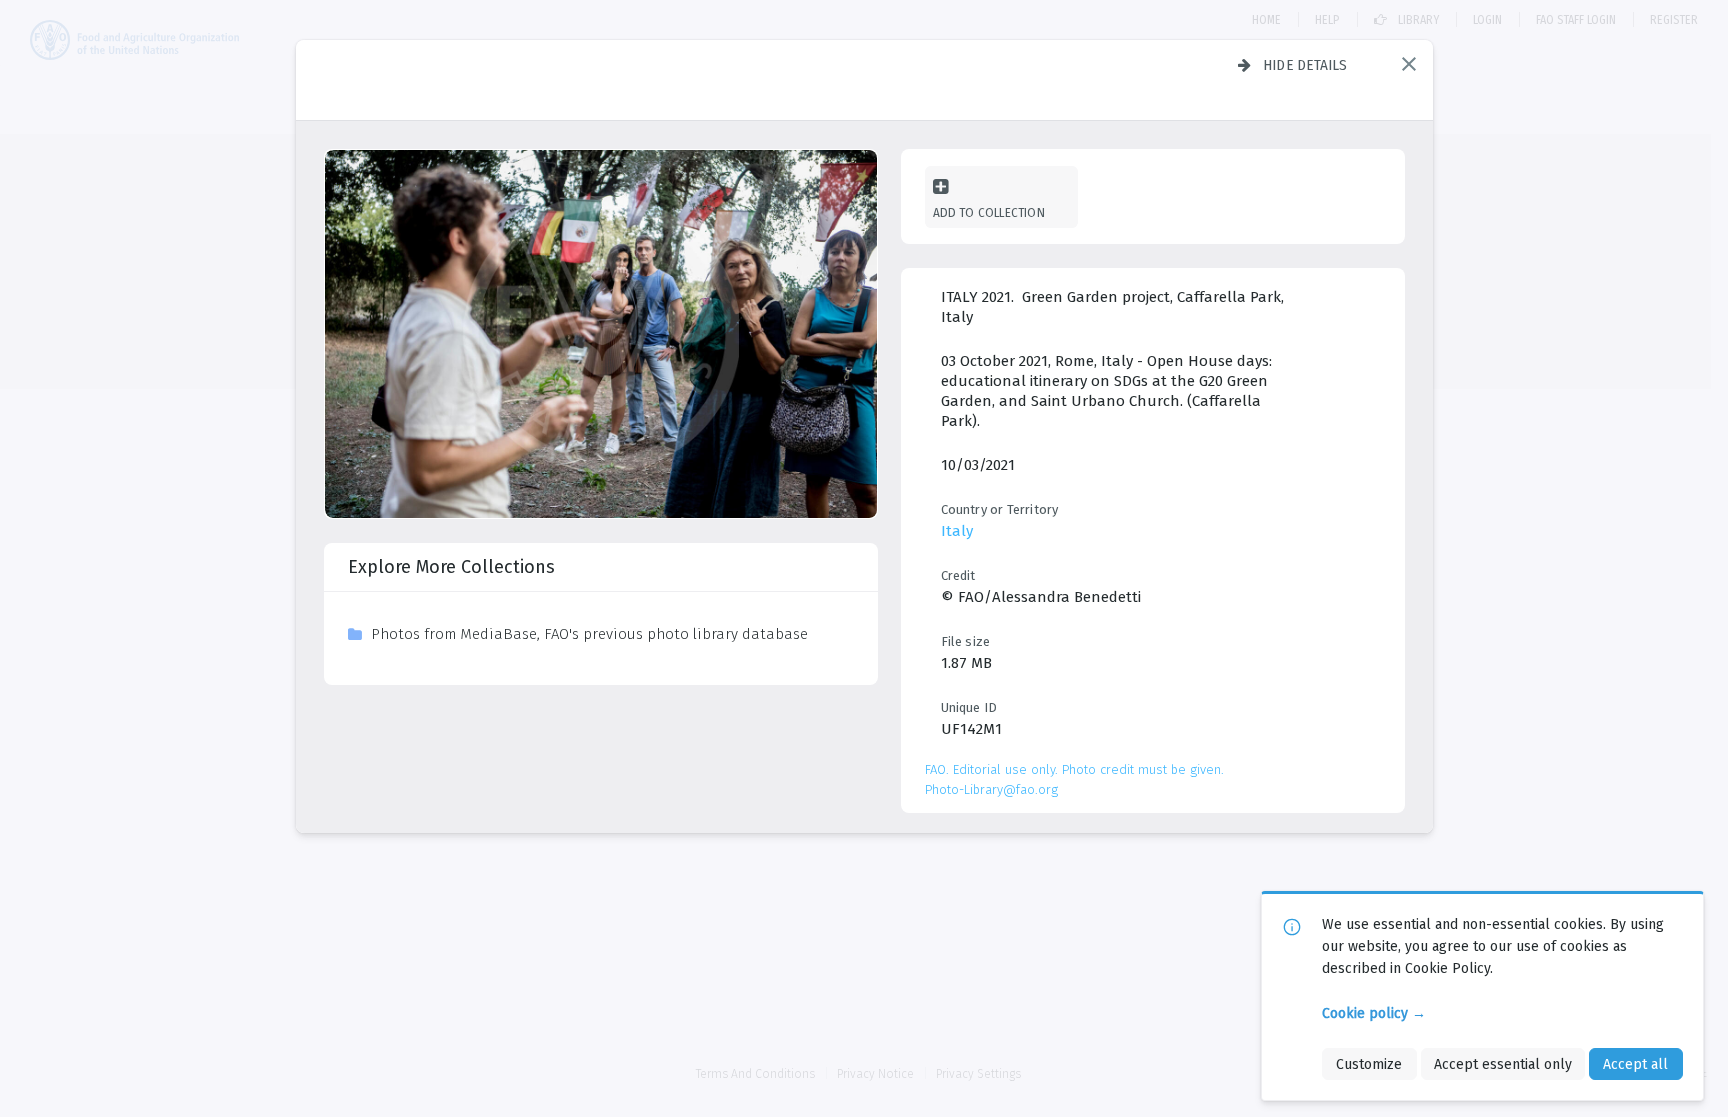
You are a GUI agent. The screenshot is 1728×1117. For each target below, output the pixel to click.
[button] (1409, 64)
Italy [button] (957, 531)
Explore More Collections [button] (451, 567)
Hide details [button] (1305, 65)
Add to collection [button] (989, 212)
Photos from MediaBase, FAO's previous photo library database (589, 634)
